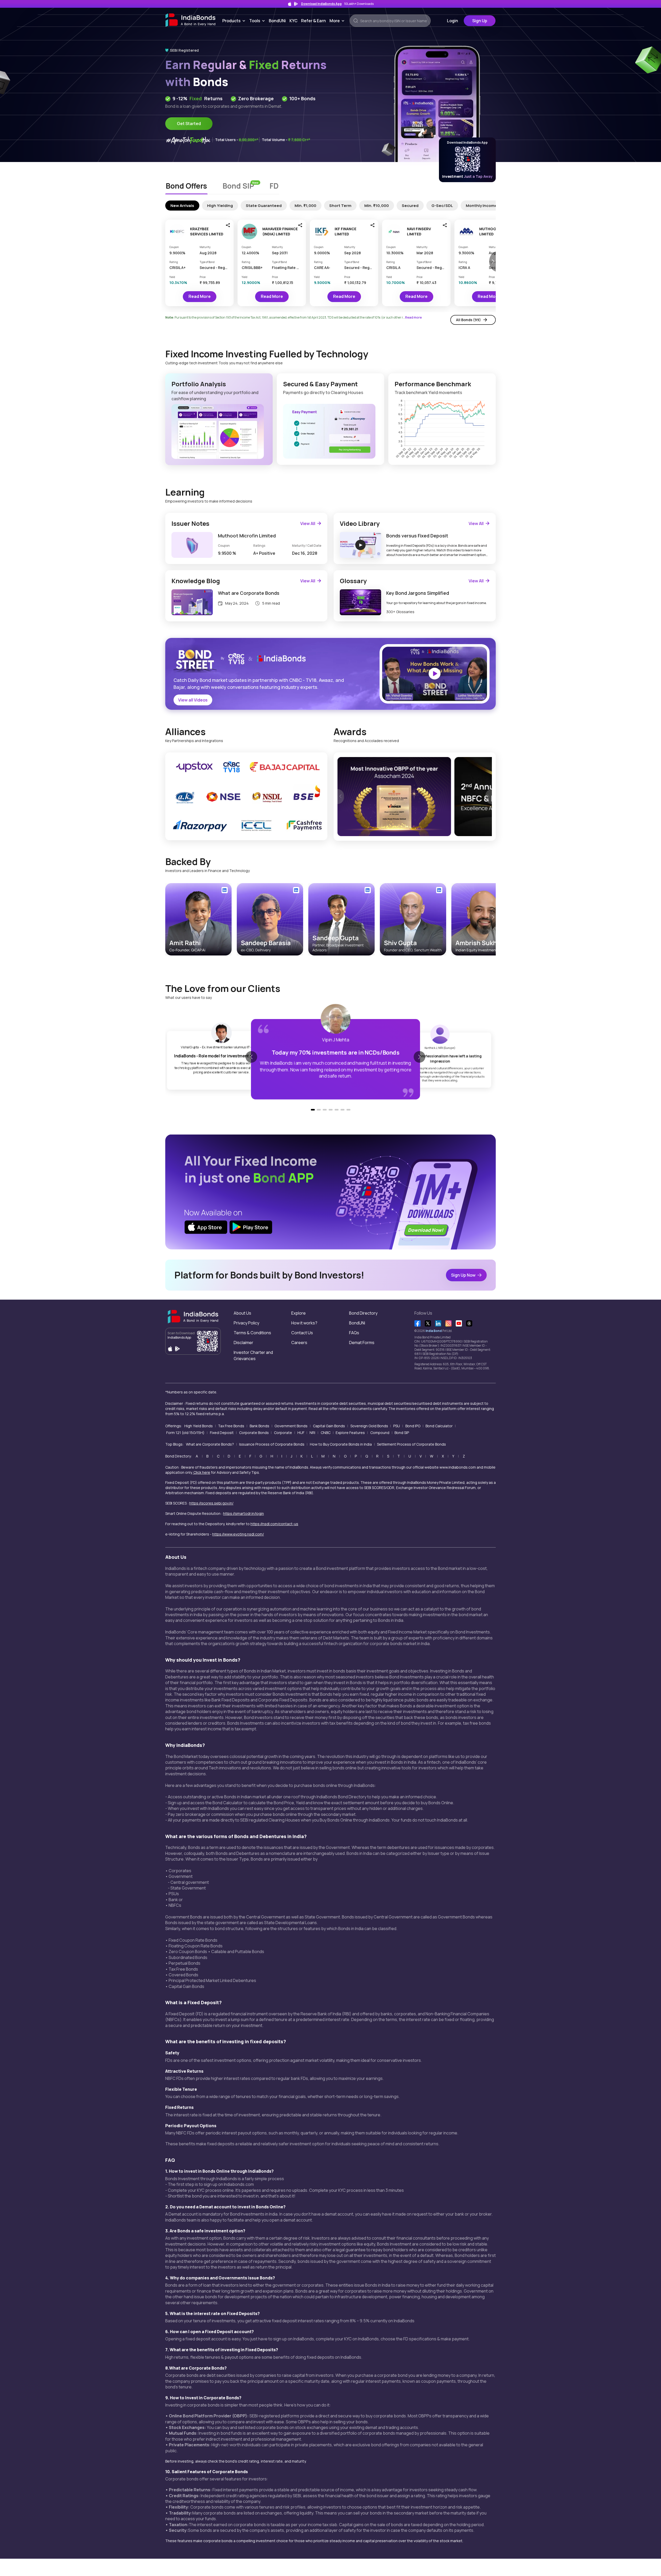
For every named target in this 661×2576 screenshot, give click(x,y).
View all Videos (193, 700)
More (338, 21)
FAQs (354, 1333)
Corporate (283, 1433)
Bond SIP (402, 1433)
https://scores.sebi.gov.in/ (211, 1503)
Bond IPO (413, 1426)
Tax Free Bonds (231, 1426)
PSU (397, 1426)
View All (308, 523)
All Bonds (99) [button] (468, 320)
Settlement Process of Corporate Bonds (411, 1444)
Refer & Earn (313, 21)
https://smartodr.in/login (243, 1513)
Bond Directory (363, 1313)
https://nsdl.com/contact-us (274, 1524)
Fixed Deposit (222, 1433)
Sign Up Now (463, 1275)
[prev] (341, 797)
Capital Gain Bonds (329, 1426)
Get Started (189, 124)
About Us (242, 1313)
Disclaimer (243, 1343)
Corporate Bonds (254, 1433)
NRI (312, 1433)
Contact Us (302, 1333)
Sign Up (480, 21)
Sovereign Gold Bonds (369, 1426)
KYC (293, 21)
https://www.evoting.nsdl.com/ (238, 1534)
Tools (258, 21)
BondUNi (277, 21)
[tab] (186, 187)
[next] (489, 797)
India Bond (434, 1331)
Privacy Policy (246, 1323)
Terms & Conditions (252, 1333)
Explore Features (350, 1433)
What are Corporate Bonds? (210, 1444)
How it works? (304, 1323)
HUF (301, 1433)
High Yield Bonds (199, 1426)
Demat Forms (362, 1343)
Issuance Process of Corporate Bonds (272, 1444)
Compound (380, 1433)
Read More (200, 296)
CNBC (326, 1433)
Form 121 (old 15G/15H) (185, 1433)
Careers (299, 1343)
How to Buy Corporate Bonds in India (341, 1444)
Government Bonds (291, 1426)
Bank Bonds (259, 1426)
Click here (202, 1472)
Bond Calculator (439, 1426)
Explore (298, 1313)
